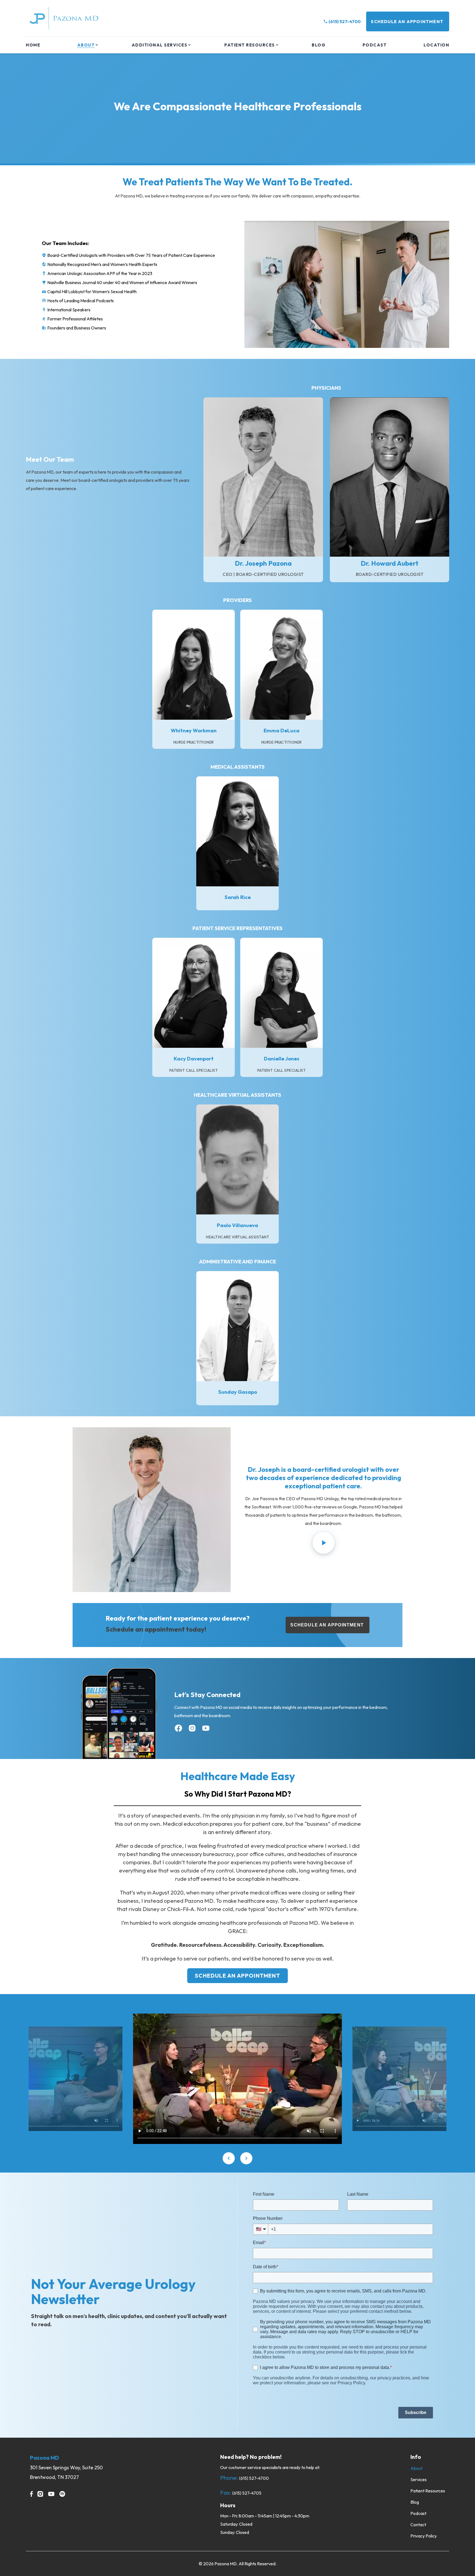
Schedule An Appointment (407, 21)
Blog (319, 45)
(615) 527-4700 (345, 21)
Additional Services (160, 45)
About (86, 45)
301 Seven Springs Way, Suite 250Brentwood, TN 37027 (66, 2472)
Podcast (375, 45)
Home (33, 45)
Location (436, 45)
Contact (418, 2525)
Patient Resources (250, 45)
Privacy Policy (424, 2536)
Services (419, 2479)
